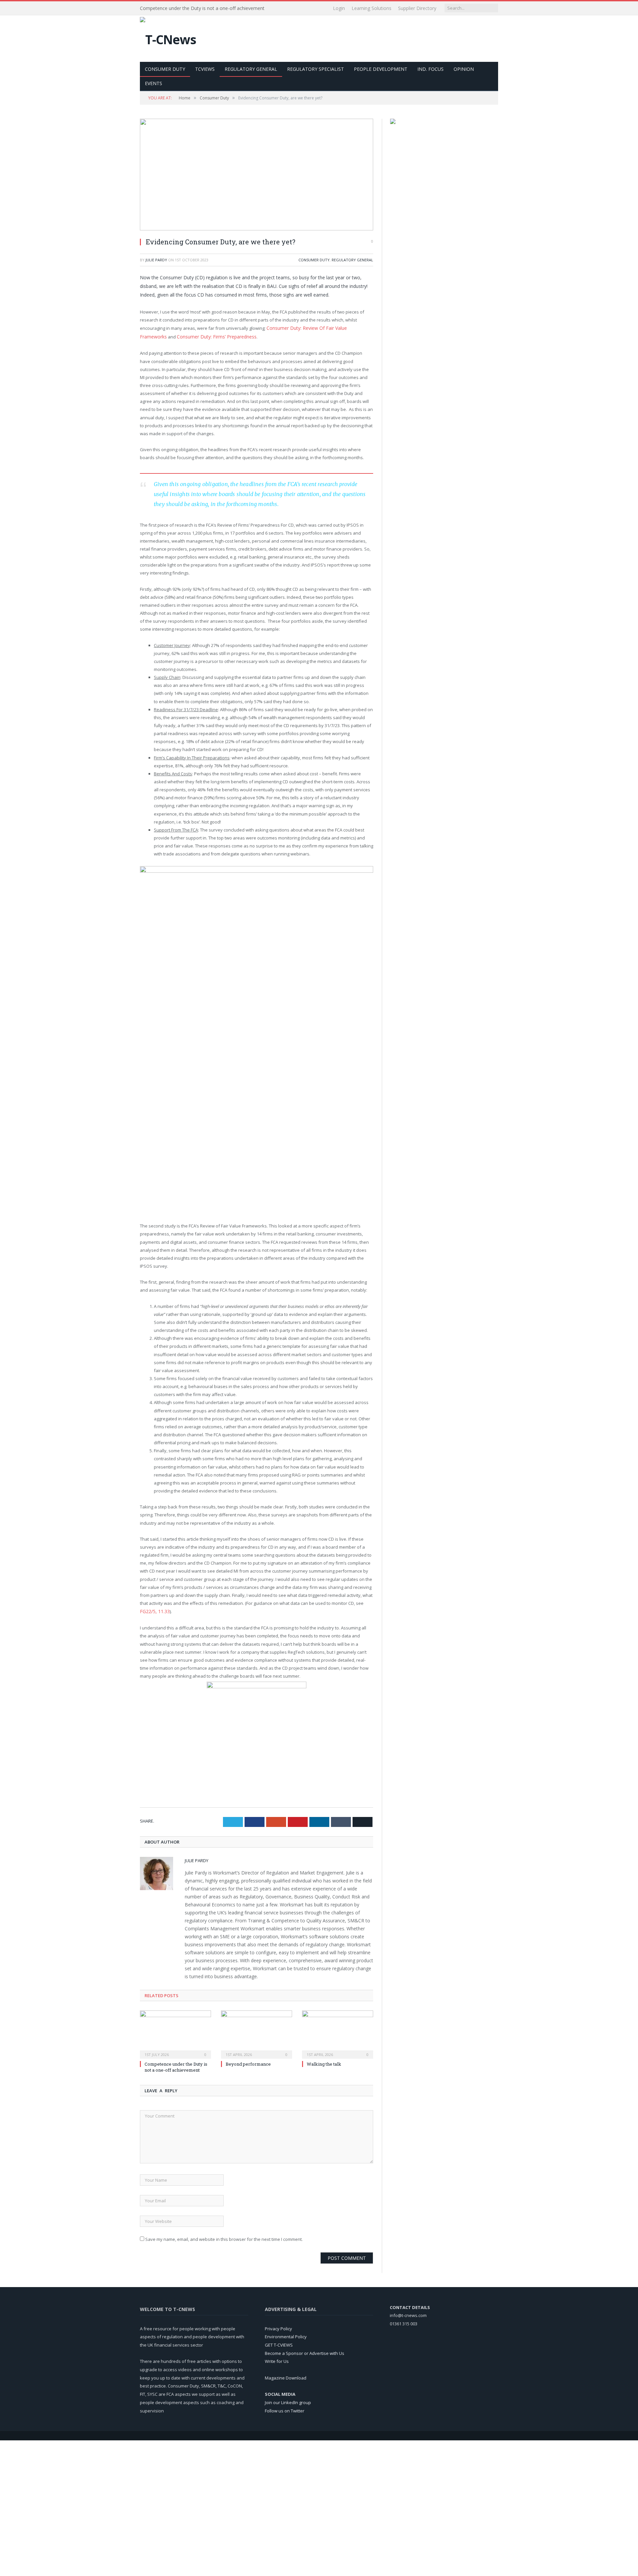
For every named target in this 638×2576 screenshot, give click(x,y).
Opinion (464, 69)
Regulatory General (251, 69)
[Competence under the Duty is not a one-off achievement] (175, 2032)
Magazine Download (286, 2376)
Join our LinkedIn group (288, 2400)
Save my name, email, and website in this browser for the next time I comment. (224, 2238)
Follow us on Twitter (285, 2409)
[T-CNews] (168, 38)
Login (339, 8)
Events (154, 83)
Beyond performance (248, 2062)
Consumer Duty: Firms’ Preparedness (186, 336)
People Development (381, 69)
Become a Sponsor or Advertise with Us (305, 2351)
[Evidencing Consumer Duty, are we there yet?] (257, 175)
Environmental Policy (286, 2335)
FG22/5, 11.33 (153, 1610)
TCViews (205, 69)
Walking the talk (324, 2062)
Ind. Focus (430, 69)
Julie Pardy (156, 260)
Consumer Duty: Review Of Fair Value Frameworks (317, 328)
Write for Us (277, 2360)
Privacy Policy (278, 2327)
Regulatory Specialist (316, 69)
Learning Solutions (372, 8)
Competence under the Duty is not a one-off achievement (202, 8)
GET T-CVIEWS (279, 2343)
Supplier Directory (417, 8)
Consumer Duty (165, 69)
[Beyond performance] (257, 2032)
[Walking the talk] (338, 2032)
